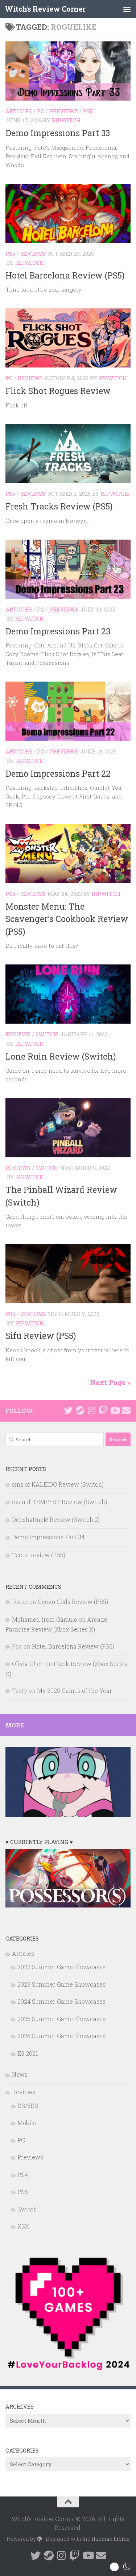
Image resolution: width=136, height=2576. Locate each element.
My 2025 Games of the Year (75, 1691)
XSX (23, 2226)
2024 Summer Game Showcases (61, 2001)
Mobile (27, 2123)
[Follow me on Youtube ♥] (115, 1410)
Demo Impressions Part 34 (48, 1537)
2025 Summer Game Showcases (61, 2019)
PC (41, 111)
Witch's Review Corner (45, 9)
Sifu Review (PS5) (41, 1336)
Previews (64, 111)
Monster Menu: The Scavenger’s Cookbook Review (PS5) (67, 919)
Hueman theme (110, 2539)
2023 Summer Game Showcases (61, 1984)
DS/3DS (28, 2106)
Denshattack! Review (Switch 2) (56, 1519)
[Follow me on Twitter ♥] (68, 1410)
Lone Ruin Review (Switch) (61, 1056)
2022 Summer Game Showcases (61, 1967)
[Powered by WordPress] (40, 2539)
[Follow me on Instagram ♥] (91, 1410)
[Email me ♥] (126, 1410)
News (20, 2074)
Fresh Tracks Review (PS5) (59, 506)
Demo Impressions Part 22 (58, 773)
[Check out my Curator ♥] (80, 1410)
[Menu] (127, 9)
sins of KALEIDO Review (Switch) (58, 1484)
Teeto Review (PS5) (39, 1555)
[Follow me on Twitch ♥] (103, 1410)
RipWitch (66, 120)
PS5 (88, 111)
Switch (47, 1034)
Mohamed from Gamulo (45, 1619)
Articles (19, 111)
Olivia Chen (28, 1664)
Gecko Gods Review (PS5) (73, 1602)
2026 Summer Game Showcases (61, 2036)
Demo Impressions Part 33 (58, 133)
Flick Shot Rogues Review (58, 391)
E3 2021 (28, 2053)
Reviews (33, 253)
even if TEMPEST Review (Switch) (59, 1502)
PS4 (23, 2175)
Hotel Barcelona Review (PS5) (65, 275)
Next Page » (110, 1382)
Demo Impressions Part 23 (58, 631)
